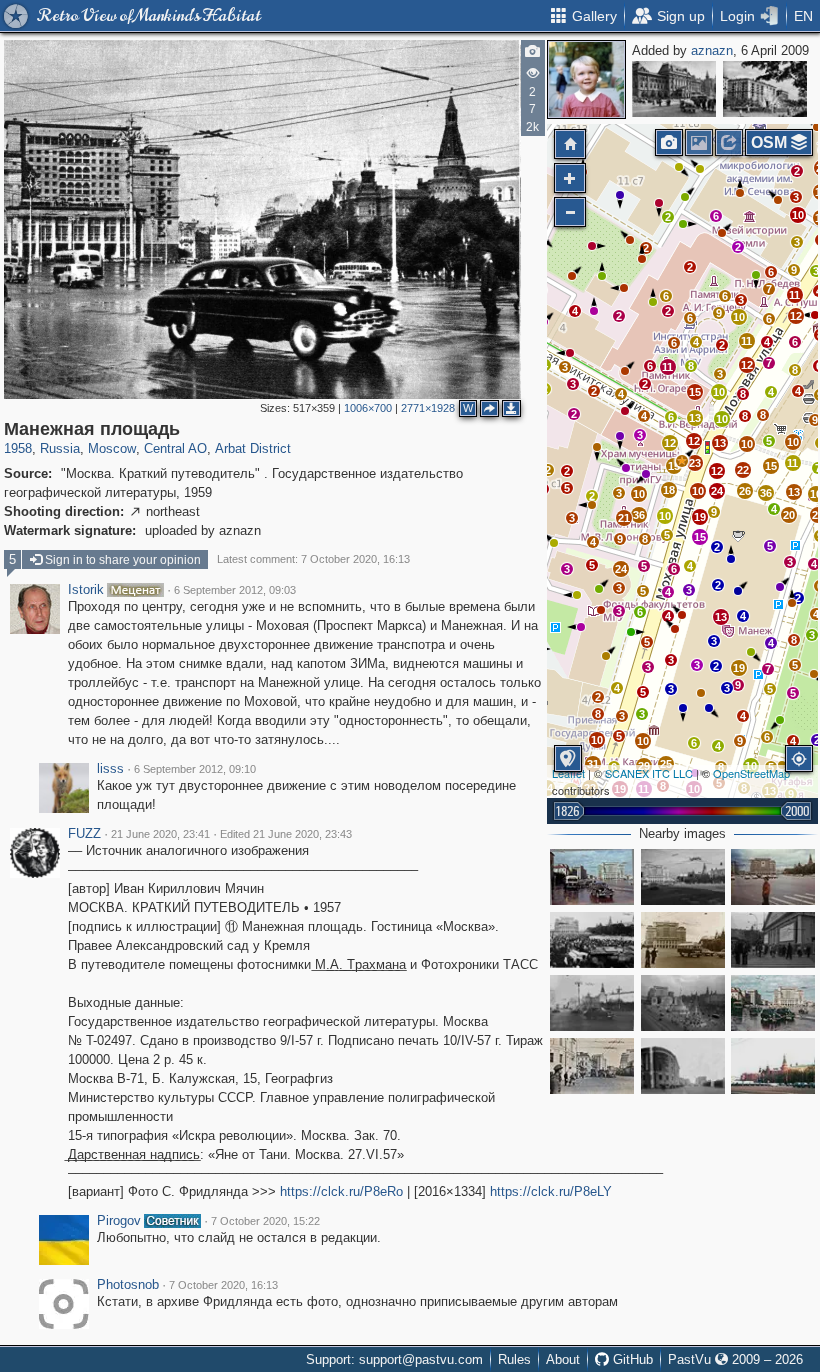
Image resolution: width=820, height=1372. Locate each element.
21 (624, 518)
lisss (110, 769)
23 (695, 463)
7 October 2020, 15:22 (265, 1221)
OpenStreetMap (751, 773)
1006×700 (368, 408)
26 (745, 491)
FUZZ (84, 834)
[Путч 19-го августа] (592, 940)
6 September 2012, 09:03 (235, 590)
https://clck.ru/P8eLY (551, 1191)
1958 (18, 448)
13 (721, 617)
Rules (514, 1359)
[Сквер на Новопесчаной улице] (765, 89)
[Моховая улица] (592, 1066)
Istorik (86, 590)
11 (792, 463)
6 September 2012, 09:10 (195, 769)
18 (669, 490)
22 (743, 470)
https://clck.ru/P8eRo (341, 1191)
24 (621, 569)
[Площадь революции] (674, 89)
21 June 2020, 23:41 (160, 834)
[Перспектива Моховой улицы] (683, 1066)
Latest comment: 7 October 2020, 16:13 (313, 559)
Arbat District (253, 448)
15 (700, 537)
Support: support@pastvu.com (394, 1359)
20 (789, 515)
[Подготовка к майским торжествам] (683, 1003)
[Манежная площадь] (682, 461)
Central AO (175, 448)
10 (597, 740)
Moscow (112, 448)
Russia (60, 448)
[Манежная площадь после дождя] (773, 1003)
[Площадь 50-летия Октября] (683, 877)
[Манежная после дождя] (592, 877)
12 (717, 471)
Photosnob (128, 1285)
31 (593, 764)
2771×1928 (428, 408)
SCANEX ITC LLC (649, 773)
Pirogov (119, 1221)
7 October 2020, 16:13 (223, 1285)
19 (739, 668)
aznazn (712, 50)
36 (766, 493)
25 (666, 764)
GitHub (631, 1359)
